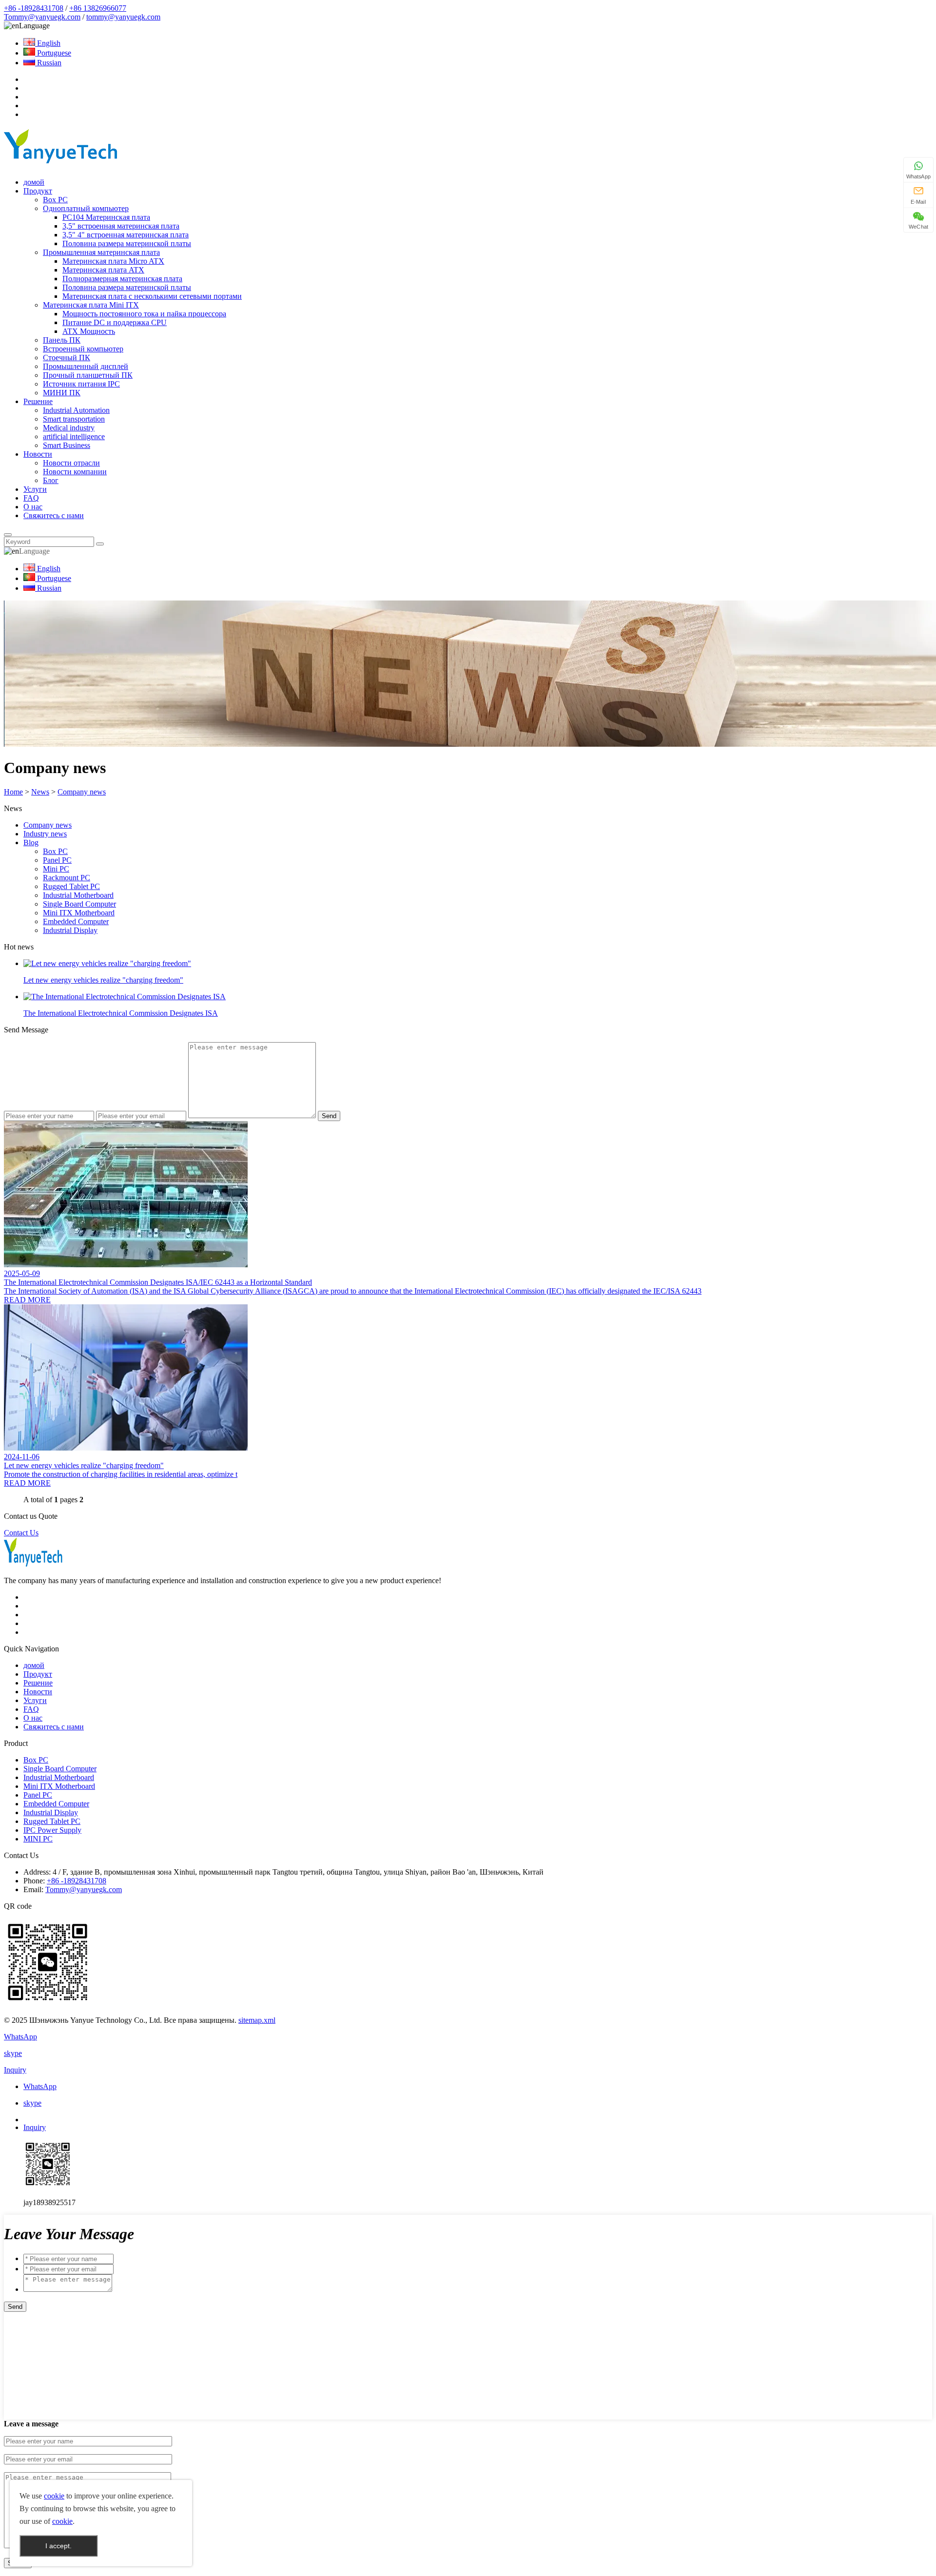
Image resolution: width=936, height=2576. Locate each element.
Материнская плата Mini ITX (91, 305)
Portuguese (53, 53)
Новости (38, 454)
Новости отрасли (71, 463)
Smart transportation (74, 419)
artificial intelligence (74, 436)
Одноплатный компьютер (86, 208)
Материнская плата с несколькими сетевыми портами (152, 296)
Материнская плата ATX (103, 270)
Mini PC (56, 869)
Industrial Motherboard (78, 895)
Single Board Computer (79, 904)
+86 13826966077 (98, 8)
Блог (51, 480)
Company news (82, 792)
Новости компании (75, 472)
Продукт (38, 191)
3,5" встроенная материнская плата (121, 226)
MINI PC (38, 1839)
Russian (48, 63)
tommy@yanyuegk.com (123, 17)
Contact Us (21, 1533)
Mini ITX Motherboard (79, 913)
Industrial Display (70, 930)
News (40, 792)
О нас (33, 507)
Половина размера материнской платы (127, 243)
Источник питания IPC (81, 384)
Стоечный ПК (67, 358)
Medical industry (69, 428)
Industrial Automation (76, 410)
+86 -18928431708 (34, 8)
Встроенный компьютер (83, 349)
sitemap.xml (257, 2020)
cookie (54, 2496)
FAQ (31, 498)
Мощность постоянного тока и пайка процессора (144, 314)
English (48, 43)
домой (34, 182)
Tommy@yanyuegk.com (42, 17)
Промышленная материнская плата (101, 252)
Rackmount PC (67, 878)
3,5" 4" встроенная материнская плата (126, 235)
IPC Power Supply (52, 1830)
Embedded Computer (76, 921)
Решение (38, 401)
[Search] (8, 535)
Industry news (45, 834)
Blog (31, 843)
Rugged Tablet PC (71, 886)
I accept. (58, 2546)
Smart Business (67, 445)
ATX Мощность (89, 331)
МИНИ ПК (62, 393)
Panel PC (57, 860)
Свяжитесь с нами (54, 515)
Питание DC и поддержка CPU (115, 322)
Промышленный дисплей (86, 366)
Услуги (35, 489)
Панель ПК (62, 340)
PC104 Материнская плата (106, 217)
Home (13, 792)
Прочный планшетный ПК (88, 375)
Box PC (55, 200)
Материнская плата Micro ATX (113, 261)
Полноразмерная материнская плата (122, 279)
